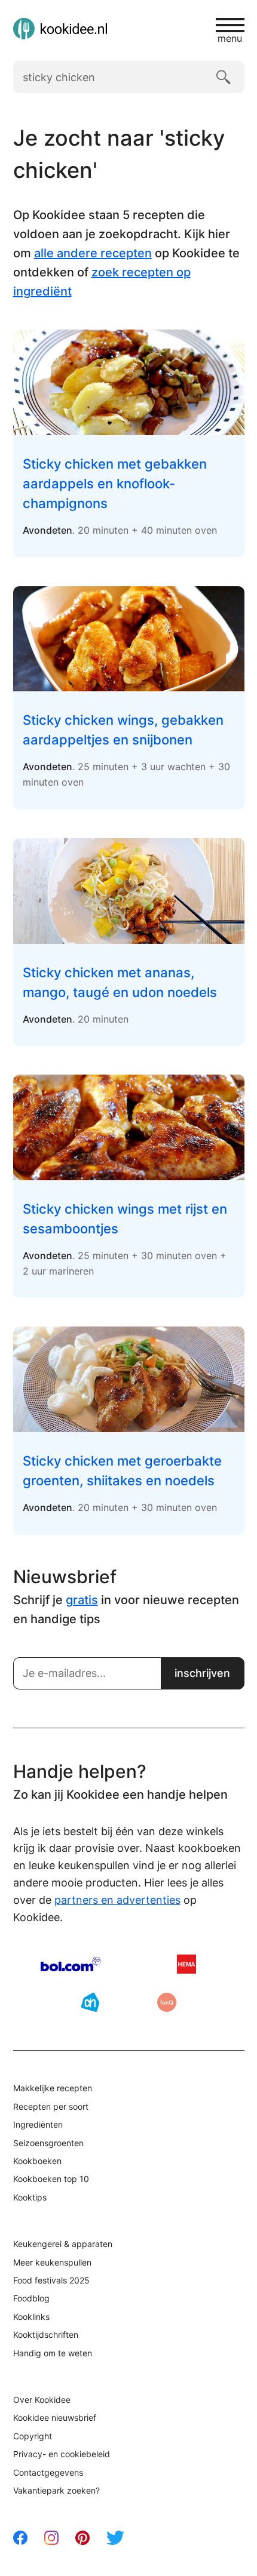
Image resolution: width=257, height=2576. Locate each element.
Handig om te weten (53, 2353)
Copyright (33, 2436)
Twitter (115, 2538)
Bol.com (71, 1964)
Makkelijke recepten (53, 2088)
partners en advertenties (117, 1900)
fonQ (167, 2002)
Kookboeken (37, 2161)
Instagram (51, 2538)
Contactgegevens (48, 2472)
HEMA (186, 1964)
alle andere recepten (93, 253)
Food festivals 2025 (51, 2280)
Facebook (20, 2538)
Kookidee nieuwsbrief (55, 2417)
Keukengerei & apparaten (63, 2244)
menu (230, 38)
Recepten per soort (51, 2106)
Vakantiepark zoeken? (56, 2490)
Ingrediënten (38, 2124)
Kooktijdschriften (46, 2335)
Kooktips (30, 2197)
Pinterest (82, 2538)
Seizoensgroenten (48, 2143)
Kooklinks (31, 2317)
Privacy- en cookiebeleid (62, 2454)
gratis (82, 1600)
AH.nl (90, 2002)
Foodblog (31, 2298)
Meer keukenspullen (52, 2262)
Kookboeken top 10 (51, 2179)
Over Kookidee (42, 2400)
